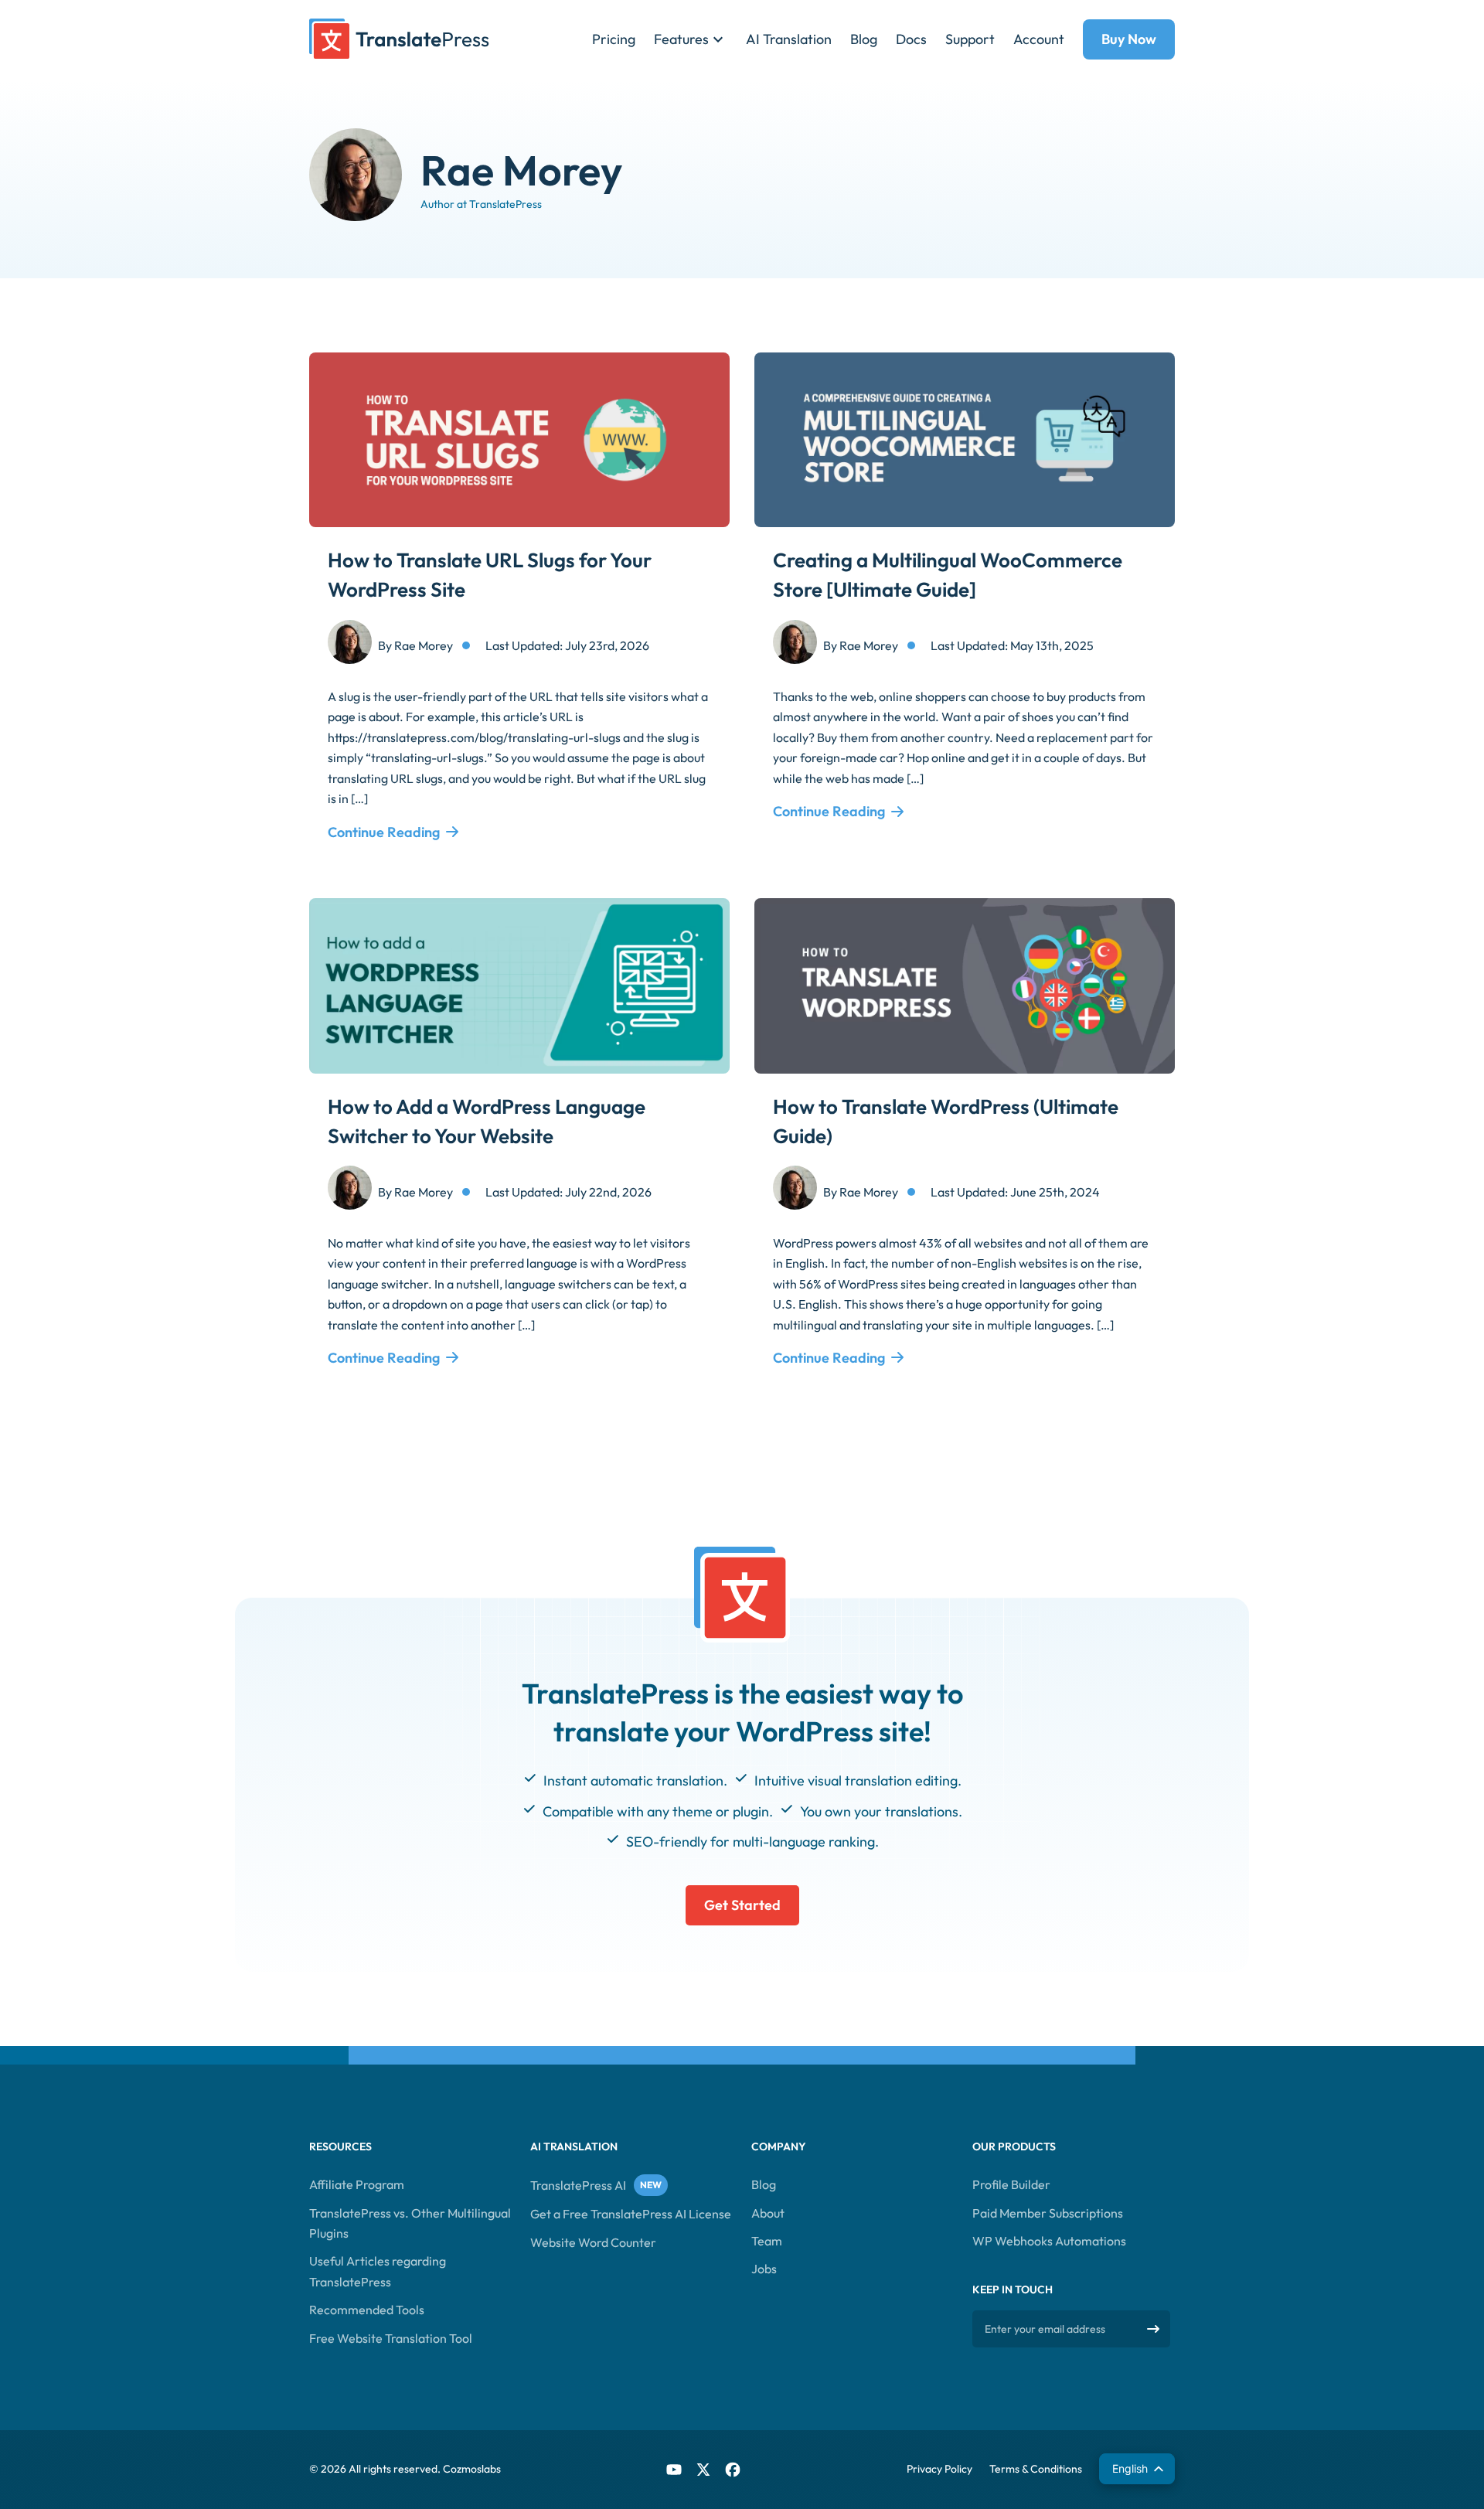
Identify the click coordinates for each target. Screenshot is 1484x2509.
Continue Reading (384, 832)
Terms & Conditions (1036, 2469)
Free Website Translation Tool (391, 2338)
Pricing (614, 39)
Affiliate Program (357, 2184)
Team (767, 2241)
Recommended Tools (367, 2310)
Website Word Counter (593, 2242)
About (768, 2213)
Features (681, 39)
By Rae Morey (415, 645)
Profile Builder (1011, 2184)
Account (1039, 39)
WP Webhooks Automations (1049, 2241)
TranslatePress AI (578, 2185)
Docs (911, 39)
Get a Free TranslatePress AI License (631, 2214)
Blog (864, 39)
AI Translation (789, 39)
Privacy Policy (939, 2469)
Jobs (764, 2269)
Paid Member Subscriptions (1048, 2213)
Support (970, 39)
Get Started (742, 1905)
